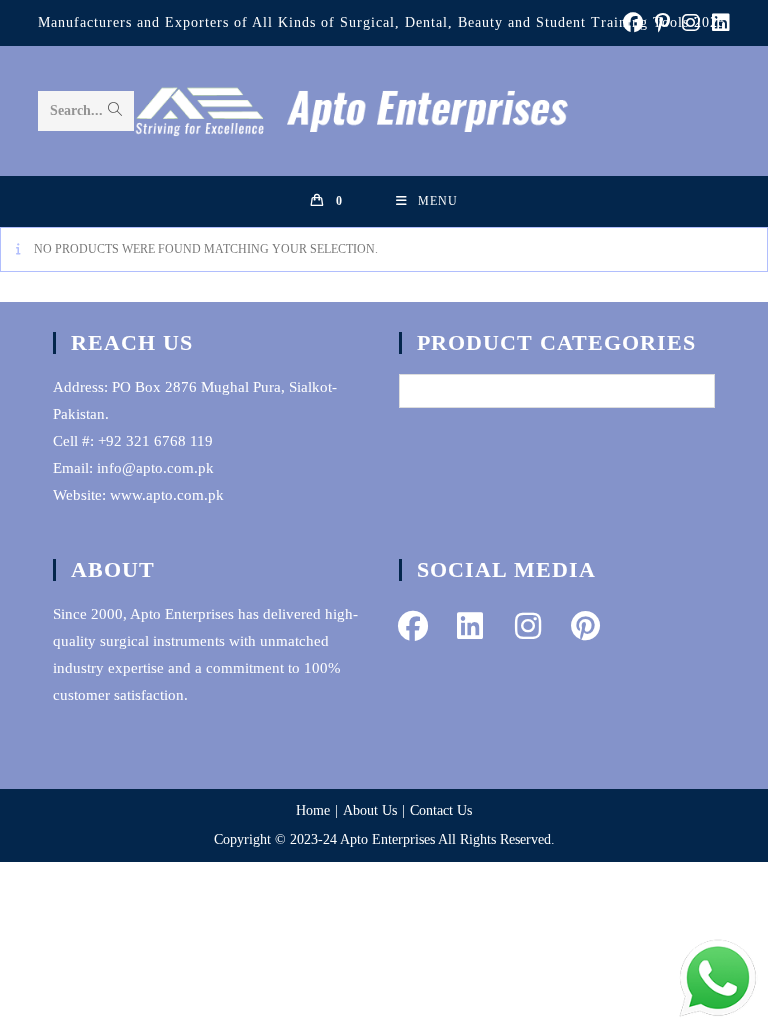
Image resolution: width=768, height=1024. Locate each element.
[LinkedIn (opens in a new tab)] (718, 23)
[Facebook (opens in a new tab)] (633, 23)
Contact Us (441, 810)
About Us (370, 810)
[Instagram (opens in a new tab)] (691, 23)
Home (313, 810)
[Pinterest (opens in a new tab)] (662, 23)
